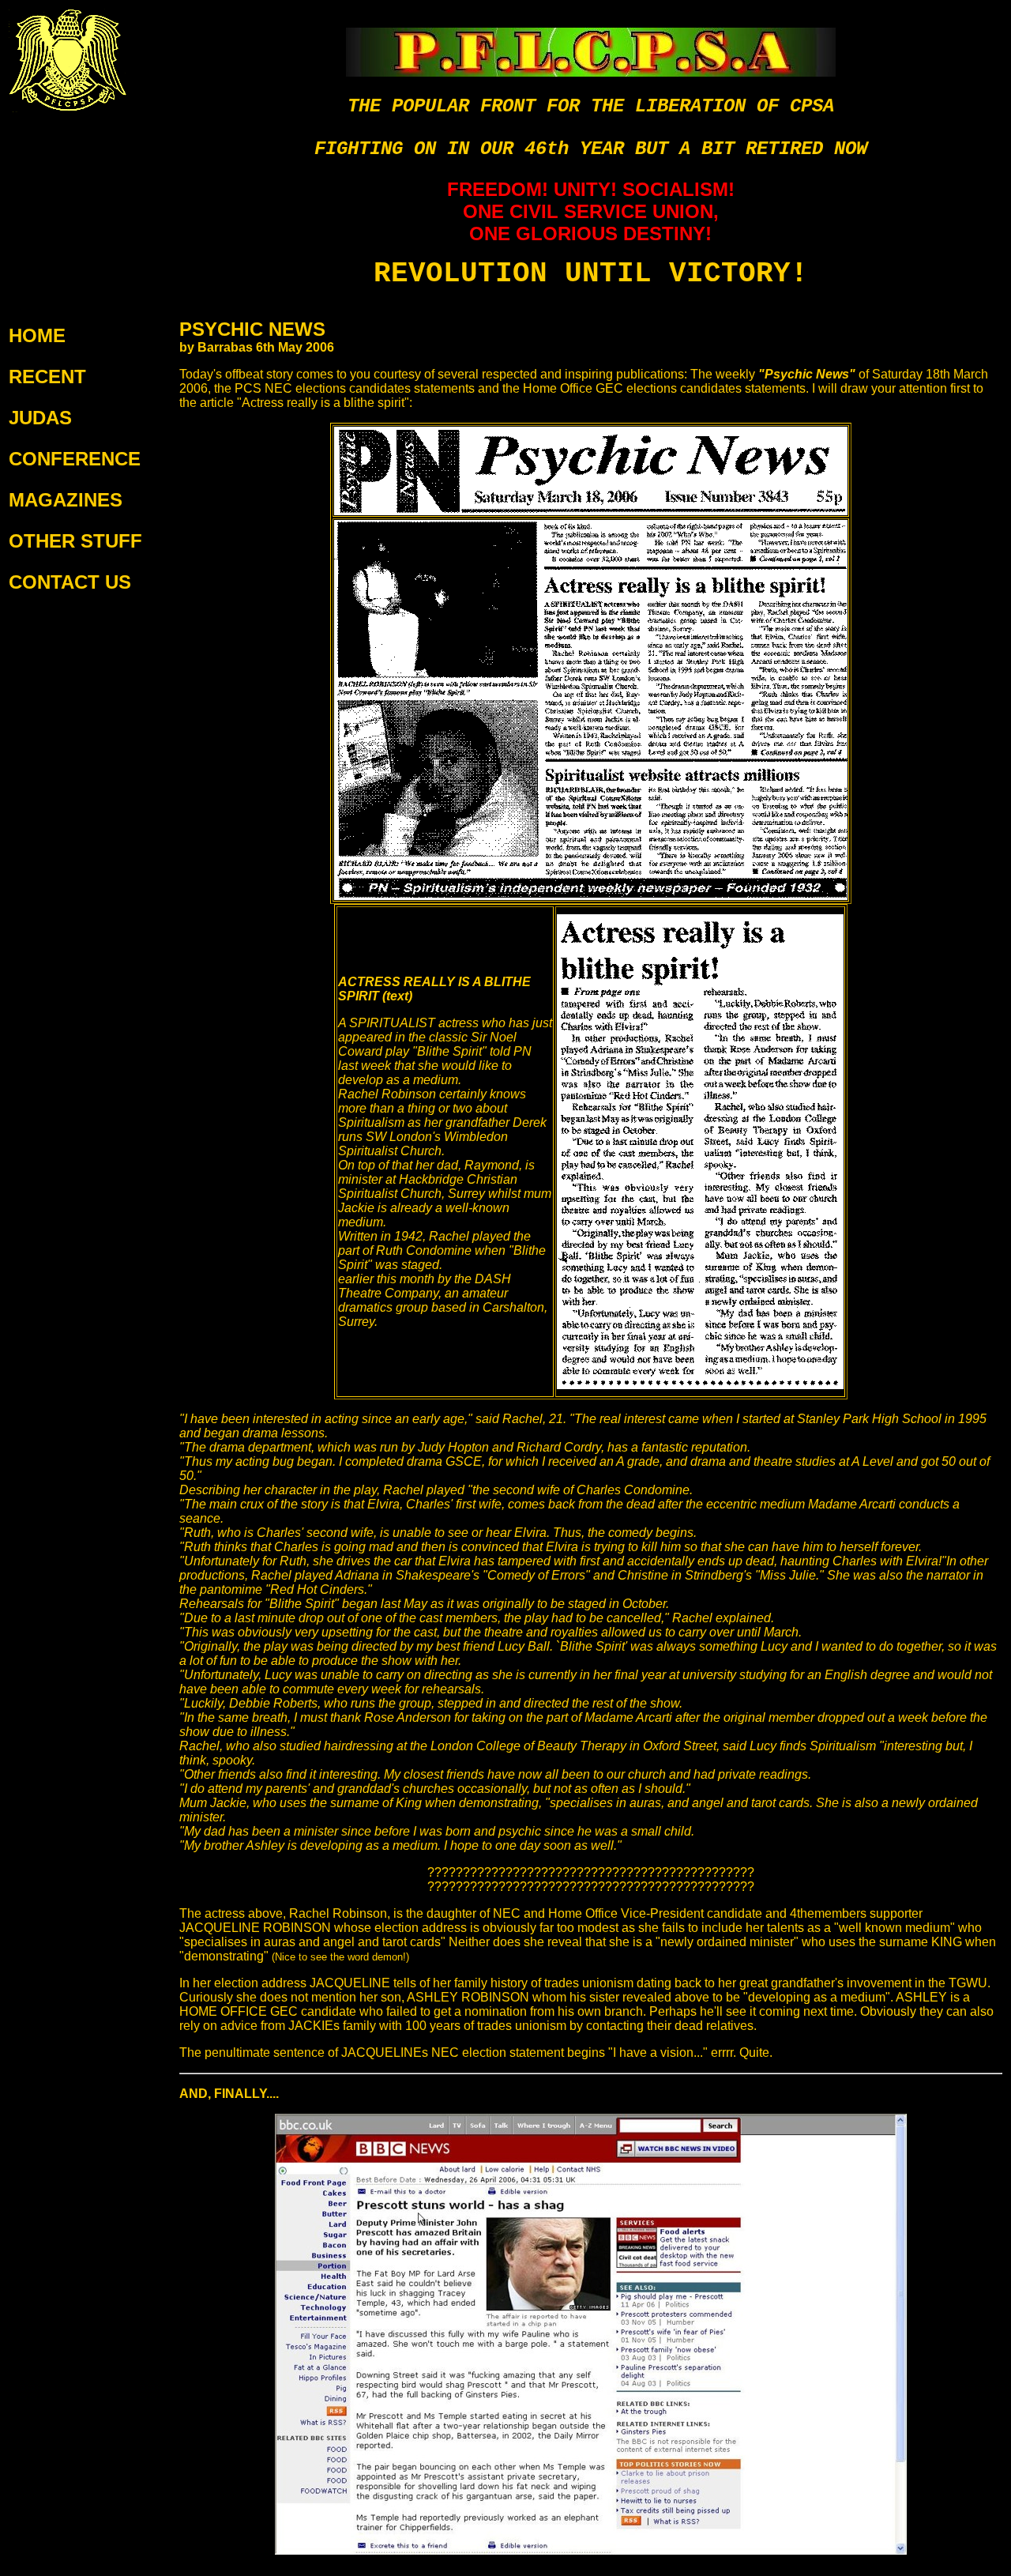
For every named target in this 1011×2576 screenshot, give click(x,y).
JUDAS (40, 418)
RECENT (47, 377)
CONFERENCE (75, 459)
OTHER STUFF (75, 541)
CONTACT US (70, 582)
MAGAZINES (66, 500)
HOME (37, 335)
